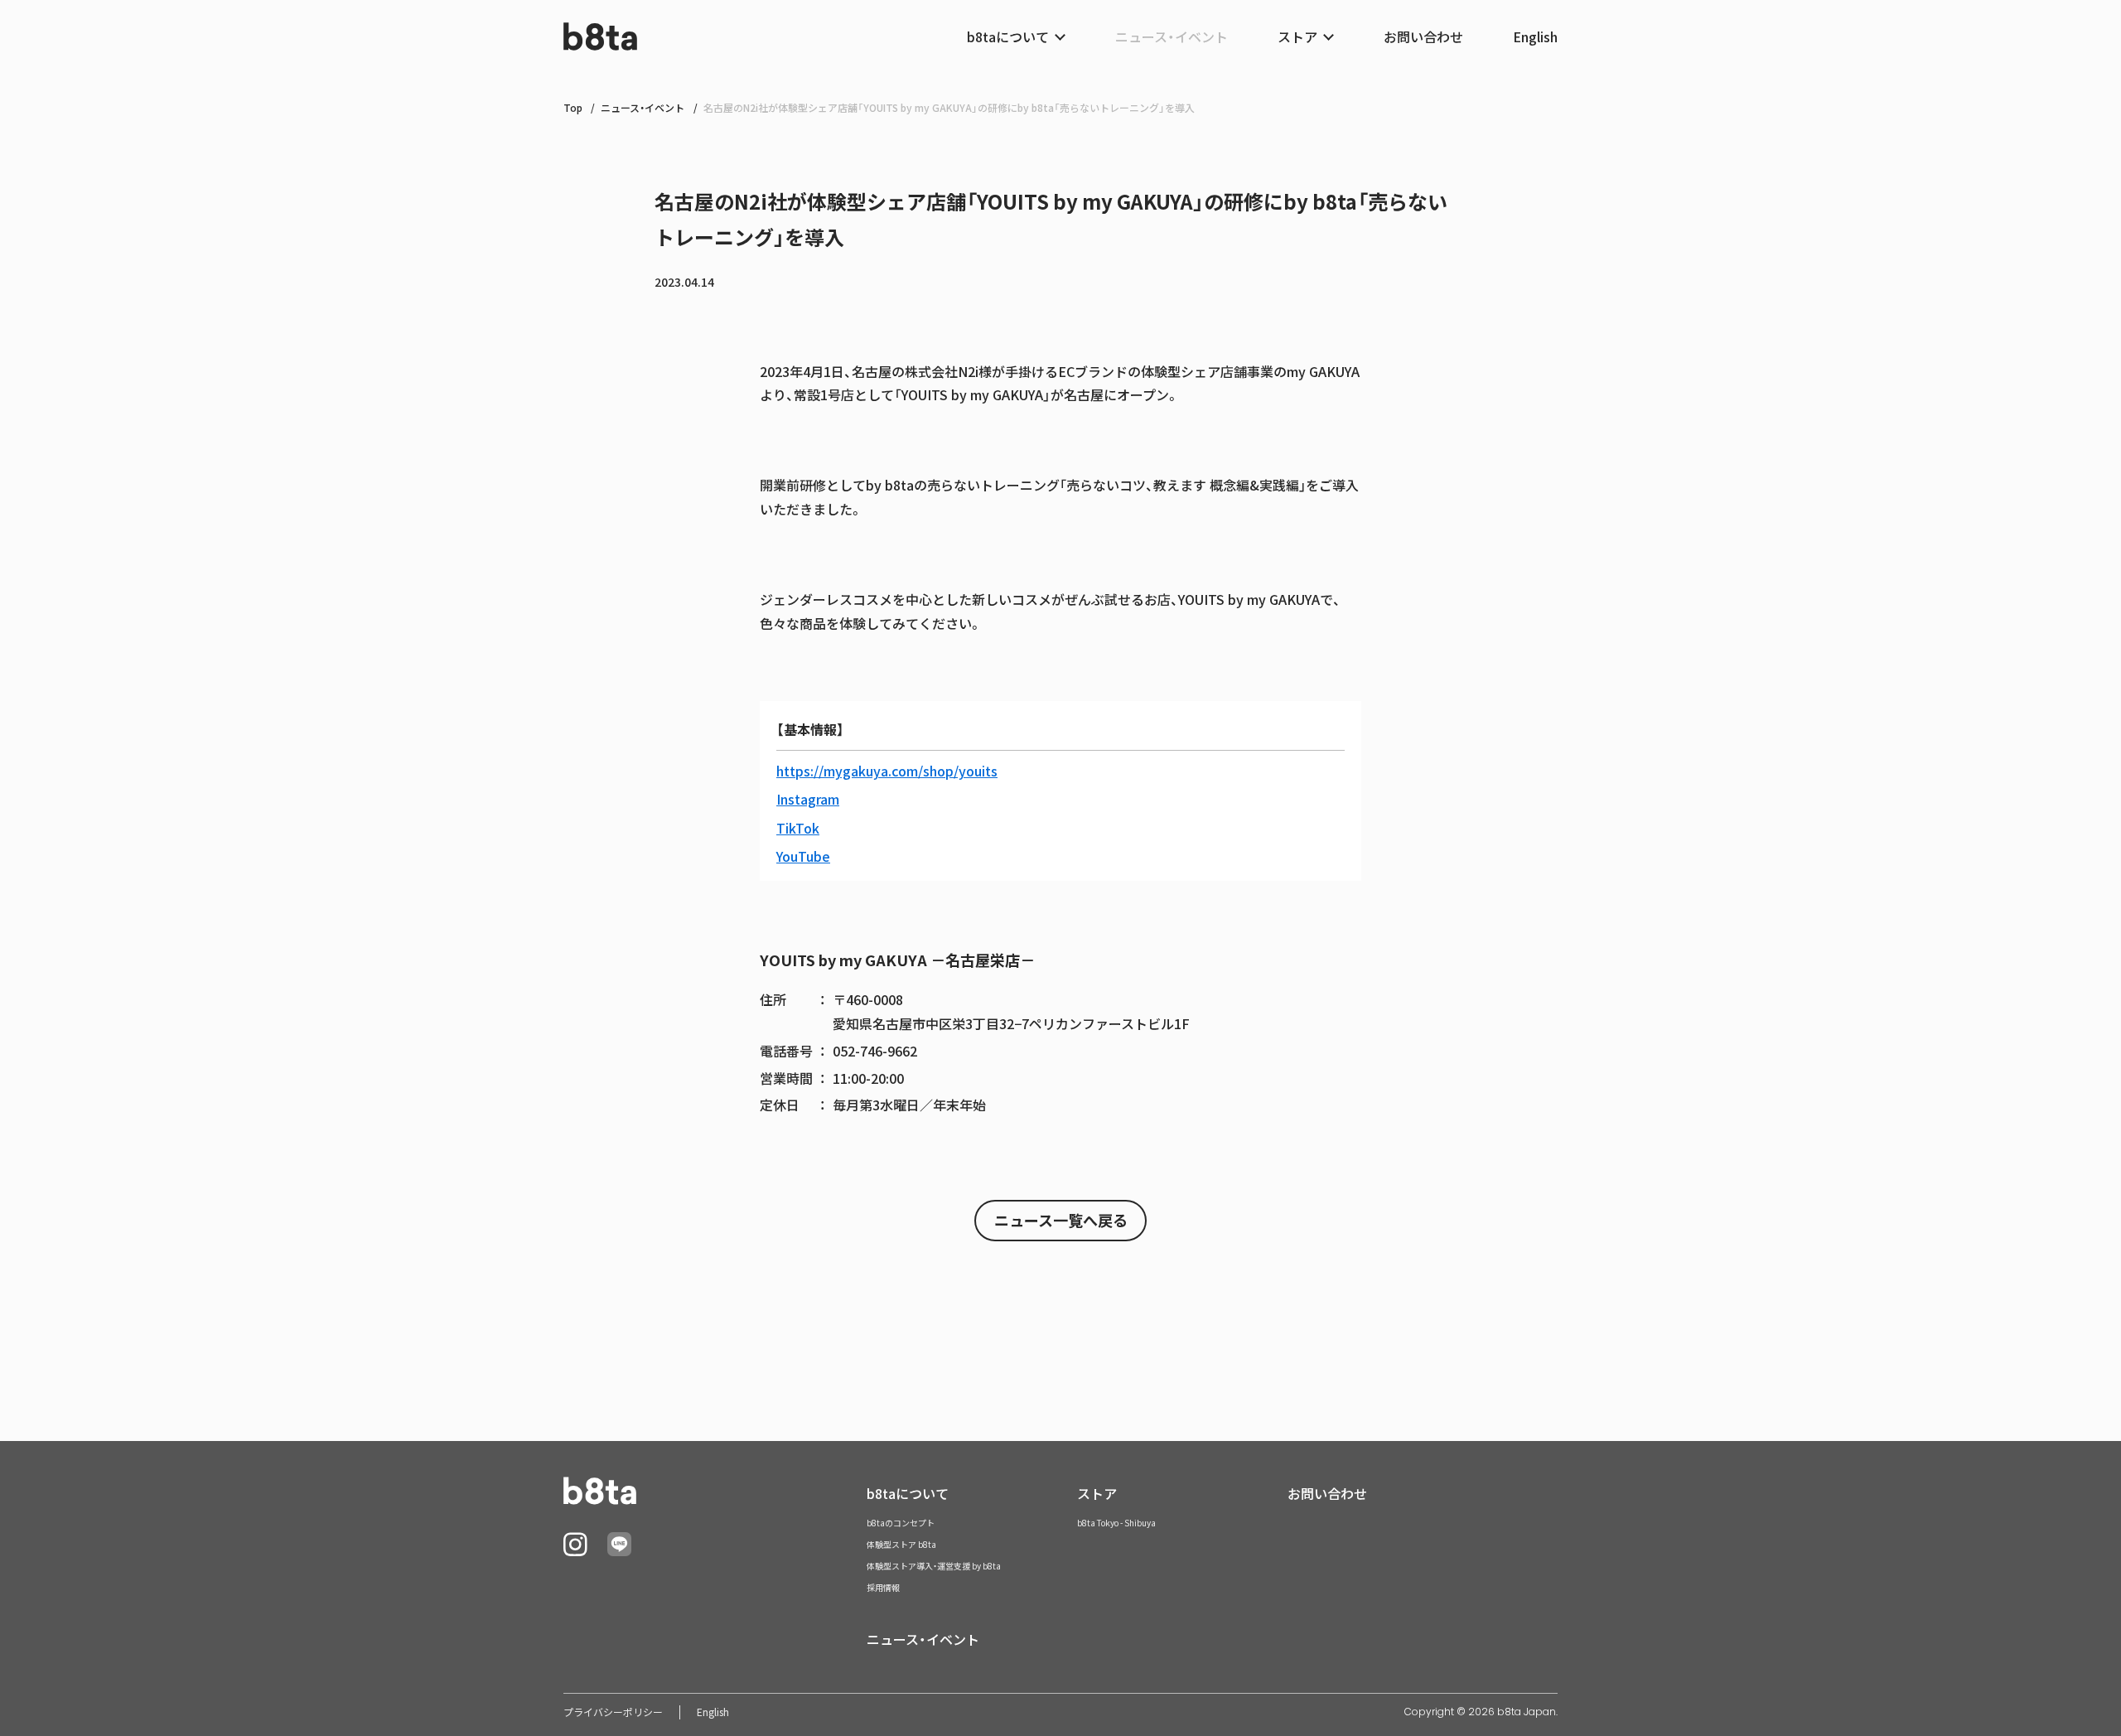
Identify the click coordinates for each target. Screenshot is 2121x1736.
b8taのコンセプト (901, 1523)
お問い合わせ (1423, 36)
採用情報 (883, 1587)
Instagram (808, 799)
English (1535, 36)
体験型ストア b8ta (901, 1544)
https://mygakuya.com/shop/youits (887, 771)
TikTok (798, 828)
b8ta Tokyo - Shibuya (1116, 1523)
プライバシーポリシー (613, 1712)
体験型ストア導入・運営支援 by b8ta (934, 1566)
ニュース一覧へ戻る (1061, 1220)
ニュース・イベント (1172, 36)
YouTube (803, 856)
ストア (1097, 1493)
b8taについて (908, 1493)
